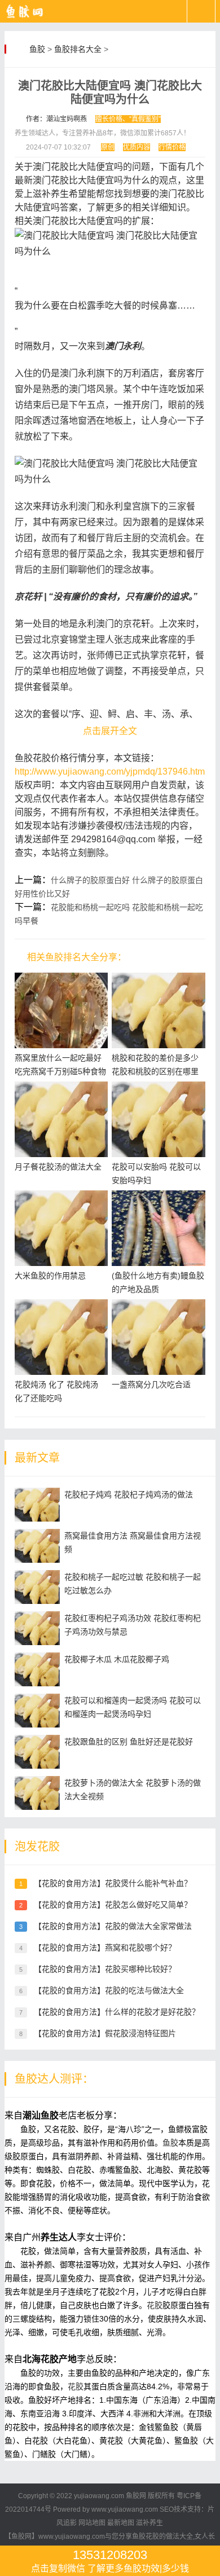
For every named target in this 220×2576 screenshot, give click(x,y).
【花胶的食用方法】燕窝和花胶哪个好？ (105, 1948)
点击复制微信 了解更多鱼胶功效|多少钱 (110, 2560)
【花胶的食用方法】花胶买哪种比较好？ (105, 1969)
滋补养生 (149, 2523)
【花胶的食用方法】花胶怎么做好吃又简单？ (113, 1905)
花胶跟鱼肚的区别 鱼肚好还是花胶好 (129, 1742)
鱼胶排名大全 (78, 49)
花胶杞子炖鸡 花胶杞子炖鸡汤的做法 (129, 1494)
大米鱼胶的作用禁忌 (50, 1276)
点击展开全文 (110, 731)
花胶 (155, 2305)
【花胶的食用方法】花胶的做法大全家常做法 (113, 1926)
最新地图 (121, 2523)
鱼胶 (37, 49)
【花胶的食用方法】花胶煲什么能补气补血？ (113, 1883)
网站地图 (92, 2523)
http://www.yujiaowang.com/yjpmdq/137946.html (111, 772)
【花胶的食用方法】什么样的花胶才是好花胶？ (117, 2012)
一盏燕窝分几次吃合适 (151, 1384)
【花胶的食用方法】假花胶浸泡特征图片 (105, 2033)
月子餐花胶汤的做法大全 (58, 1167)
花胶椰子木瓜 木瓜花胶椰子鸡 (117, 1659)
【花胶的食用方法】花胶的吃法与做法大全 (109, 1990)
